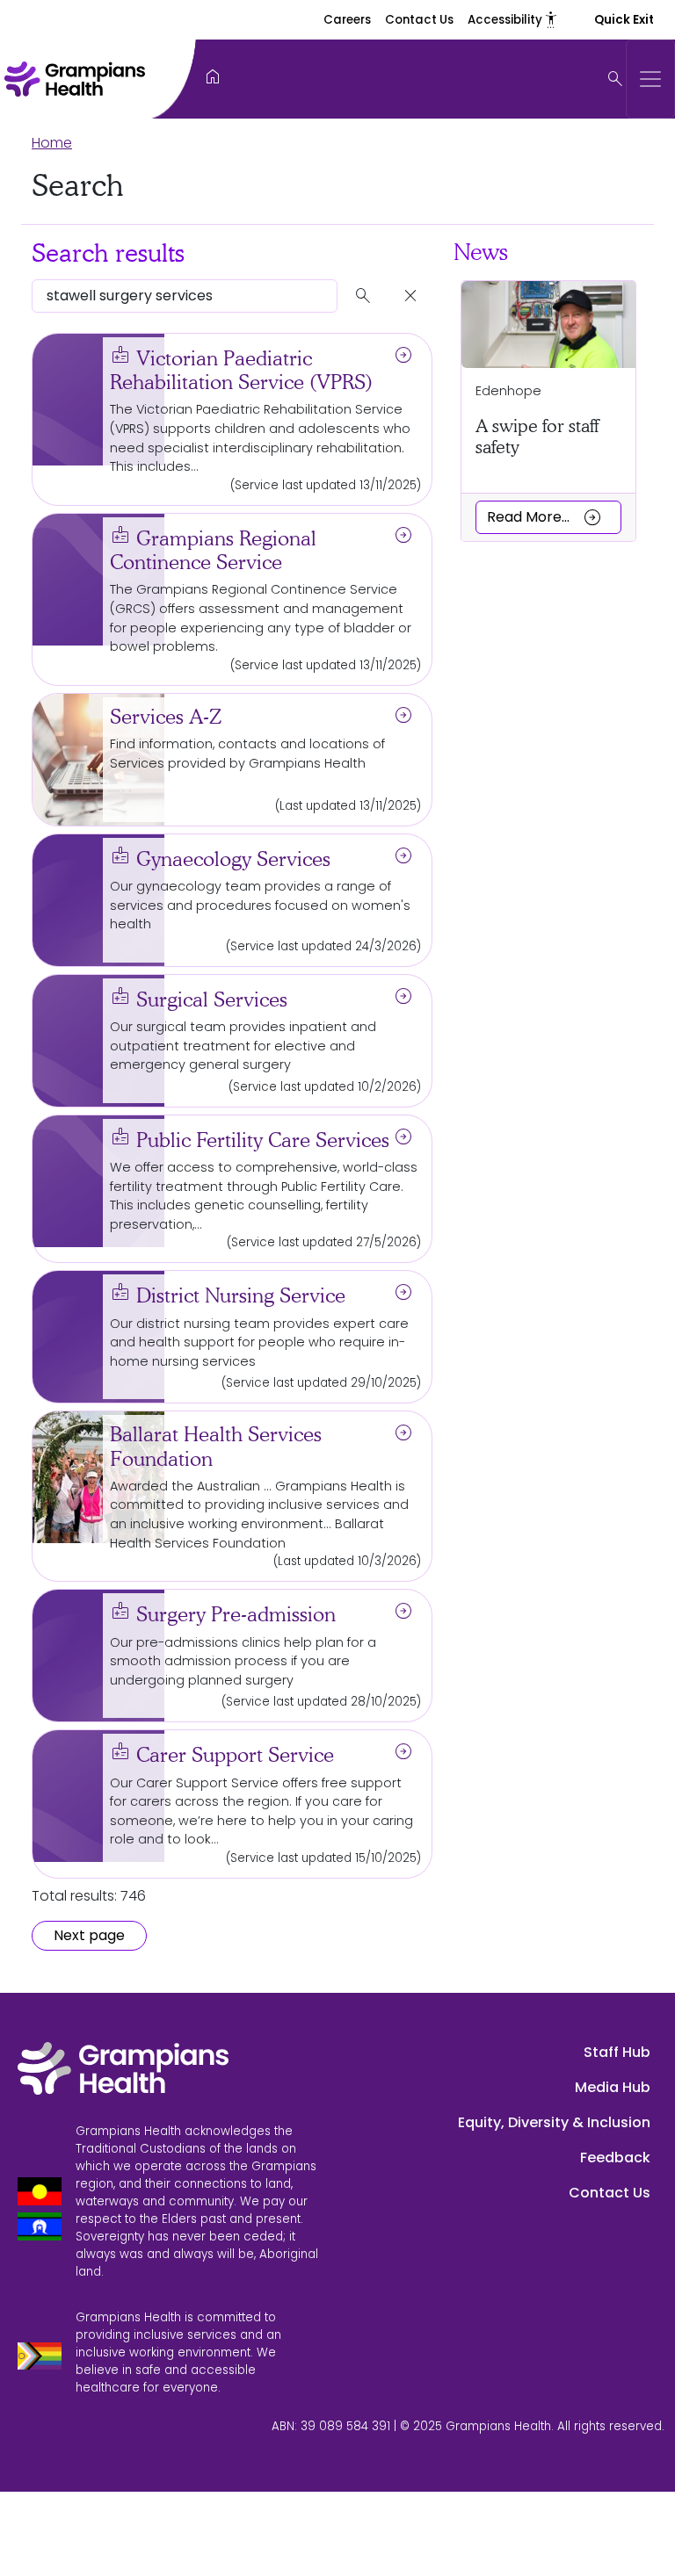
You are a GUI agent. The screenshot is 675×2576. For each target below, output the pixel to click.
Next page (89, 1935)
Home (52, 143)
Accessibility (513, 20)
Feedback (615, 2157)
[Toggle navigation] (650, 79)
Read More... (545, 516)
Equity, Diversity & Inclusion (554, 2122)
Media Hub (613, 2087)
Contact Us (419, 20)
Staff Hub (617, 2052)
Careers (347, 20)
